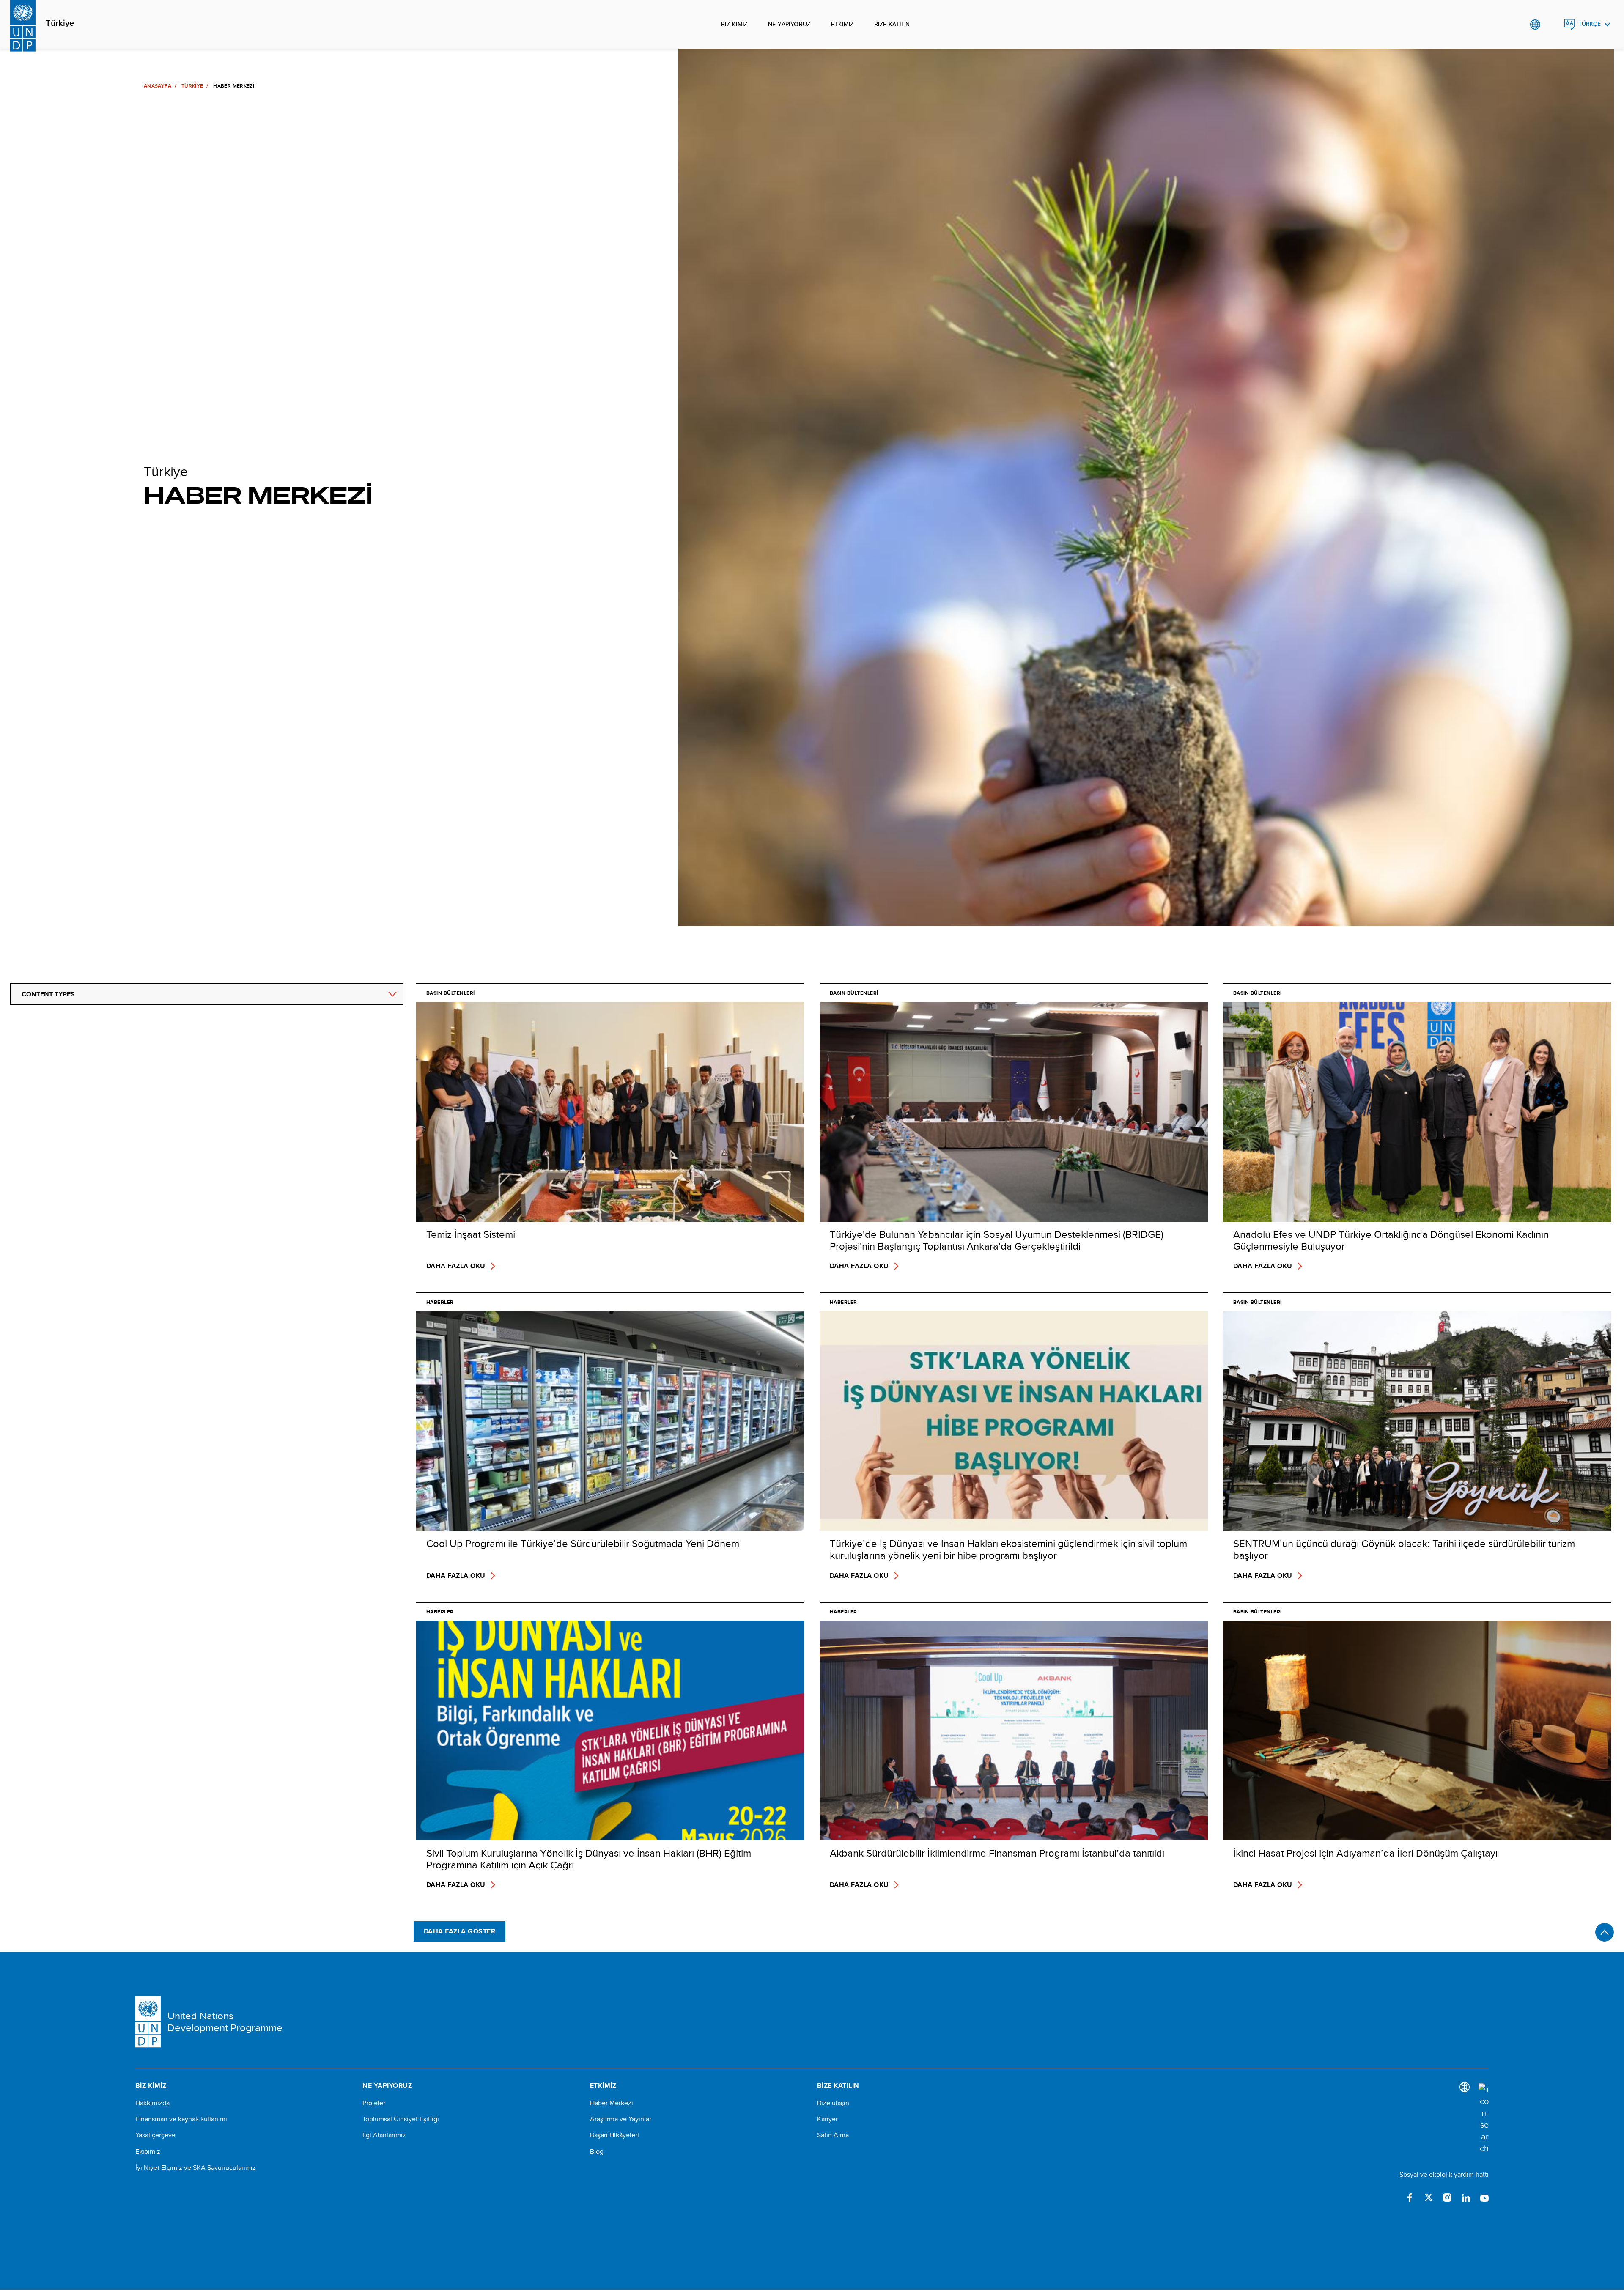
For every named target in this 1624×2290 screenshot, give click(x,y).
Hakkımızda (152, 2103)
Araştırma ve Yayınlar (621, 2119)
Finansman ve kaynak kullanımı (181, 2119)
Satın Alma (833, 2135)
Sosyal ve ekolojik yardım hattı (1444, 2174)
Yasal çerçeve (155, 2135)
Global (1535, 25)
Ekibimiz (148, 2152)
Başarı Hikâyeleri (614, 2135)
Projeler (374, 2103)
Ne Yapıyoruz (789, 24)
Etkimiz (842, 24)
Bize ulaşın (833, 2103)
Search (1552, 25)
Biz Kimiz (734, 24)
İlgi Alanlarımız (384, 2135)
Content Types (48, 994)
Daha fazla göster (459, 1931)
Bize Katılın (892, 24)
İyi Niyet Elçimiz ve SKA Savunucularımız (196, 2168)
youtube (1484, 2197)
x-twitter (1429, 2197)
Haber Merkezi (612, 2103)
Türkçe (1590, 24)
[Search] (1484, 2119)
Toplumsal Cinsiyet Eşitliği (401, 2119)
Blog (597, 2152)
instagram (1447, 2197)
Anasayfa (158, 86)
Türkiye (60, 23)
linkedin (1466, 2197)
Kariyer (827, 2119)
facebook (1410, 2197)
